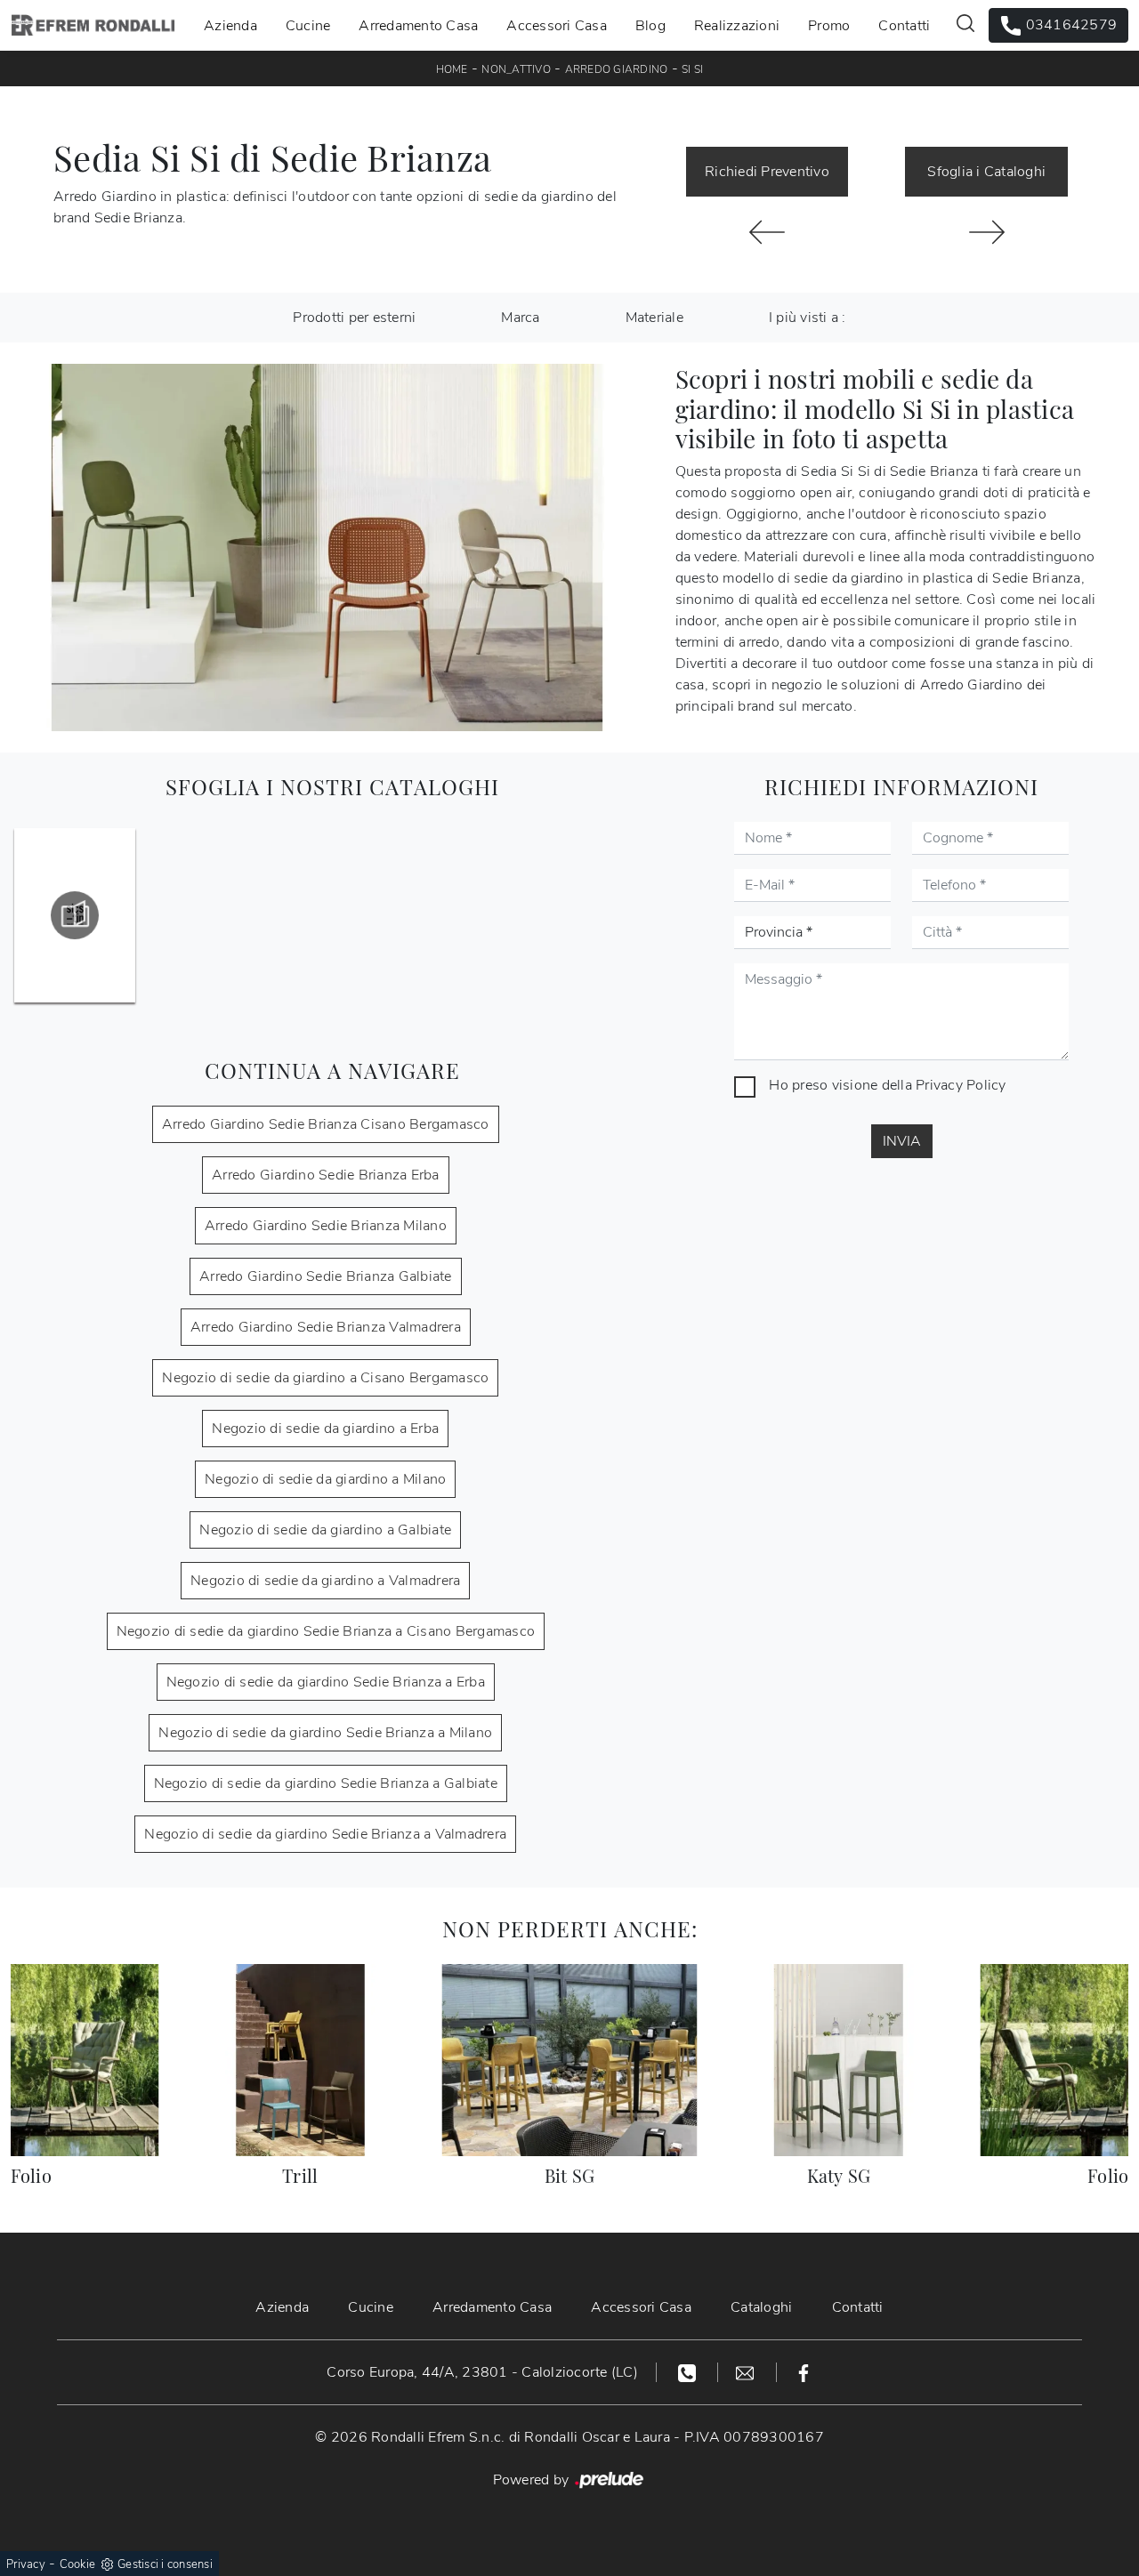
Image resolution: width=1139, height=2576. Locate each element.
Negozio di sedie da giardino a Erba (325, 1429)
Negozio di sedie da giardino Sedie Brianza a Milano (325, 1733)
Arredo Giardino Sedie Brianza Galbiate (326, 1276)
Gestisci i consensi (165, 2564)
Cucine (308, 25)
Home (452, 69)
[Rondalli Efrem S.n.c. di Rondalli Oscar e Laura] (93, 25)
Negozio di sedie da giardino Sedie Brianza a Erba (326, 1682)
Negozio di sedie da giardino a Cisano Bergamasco (325, 1378)
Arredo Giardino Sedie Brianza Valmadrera (326, 1327)
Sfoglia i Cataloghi (986, 172)
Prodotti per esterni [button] (354, 318)
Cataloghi (761, 2307)
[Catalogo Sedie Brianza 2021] (75, 915)
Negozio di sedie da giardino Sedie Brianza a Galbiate (326, 1783)
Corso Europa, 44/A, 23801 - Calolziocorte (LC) (482, 2372)
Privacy (26, 2564)
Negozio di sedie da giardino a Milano (325, 1479)
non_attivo (516, 69)
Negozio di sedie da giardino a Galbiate (325, 1530)
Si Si (692, 69)
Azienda (230, 25)
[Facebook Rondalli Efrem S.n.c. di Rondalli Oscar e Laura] (804, 2372)
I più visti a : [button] (808, 318)
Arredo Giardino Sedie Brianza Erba (326, 1175)
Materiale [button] (654, 318)
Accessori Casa (557, 25)
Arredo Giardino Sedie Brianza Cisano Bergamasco (326, 1124)
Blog (650, 25)
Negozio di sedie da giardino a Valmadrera (325, 1581)
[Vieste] (767, 232)
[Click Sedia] (986, 232)
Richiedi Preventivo (767, 172)
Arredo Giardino (617, 69)
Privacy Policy (961, 1085)
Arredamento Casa (418, 25)
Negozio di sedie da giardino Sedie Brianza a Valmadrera (325, 1834)
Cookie (78, 2564)
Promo (829, 25)
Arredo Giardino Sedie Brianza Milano (326, 1226)
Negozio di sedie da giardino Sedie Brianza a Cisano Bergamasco (326, 1631)
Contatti (904, 25)
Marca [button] (520, 318)
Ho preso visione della (887, 1085)
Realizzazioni (737, 25)
